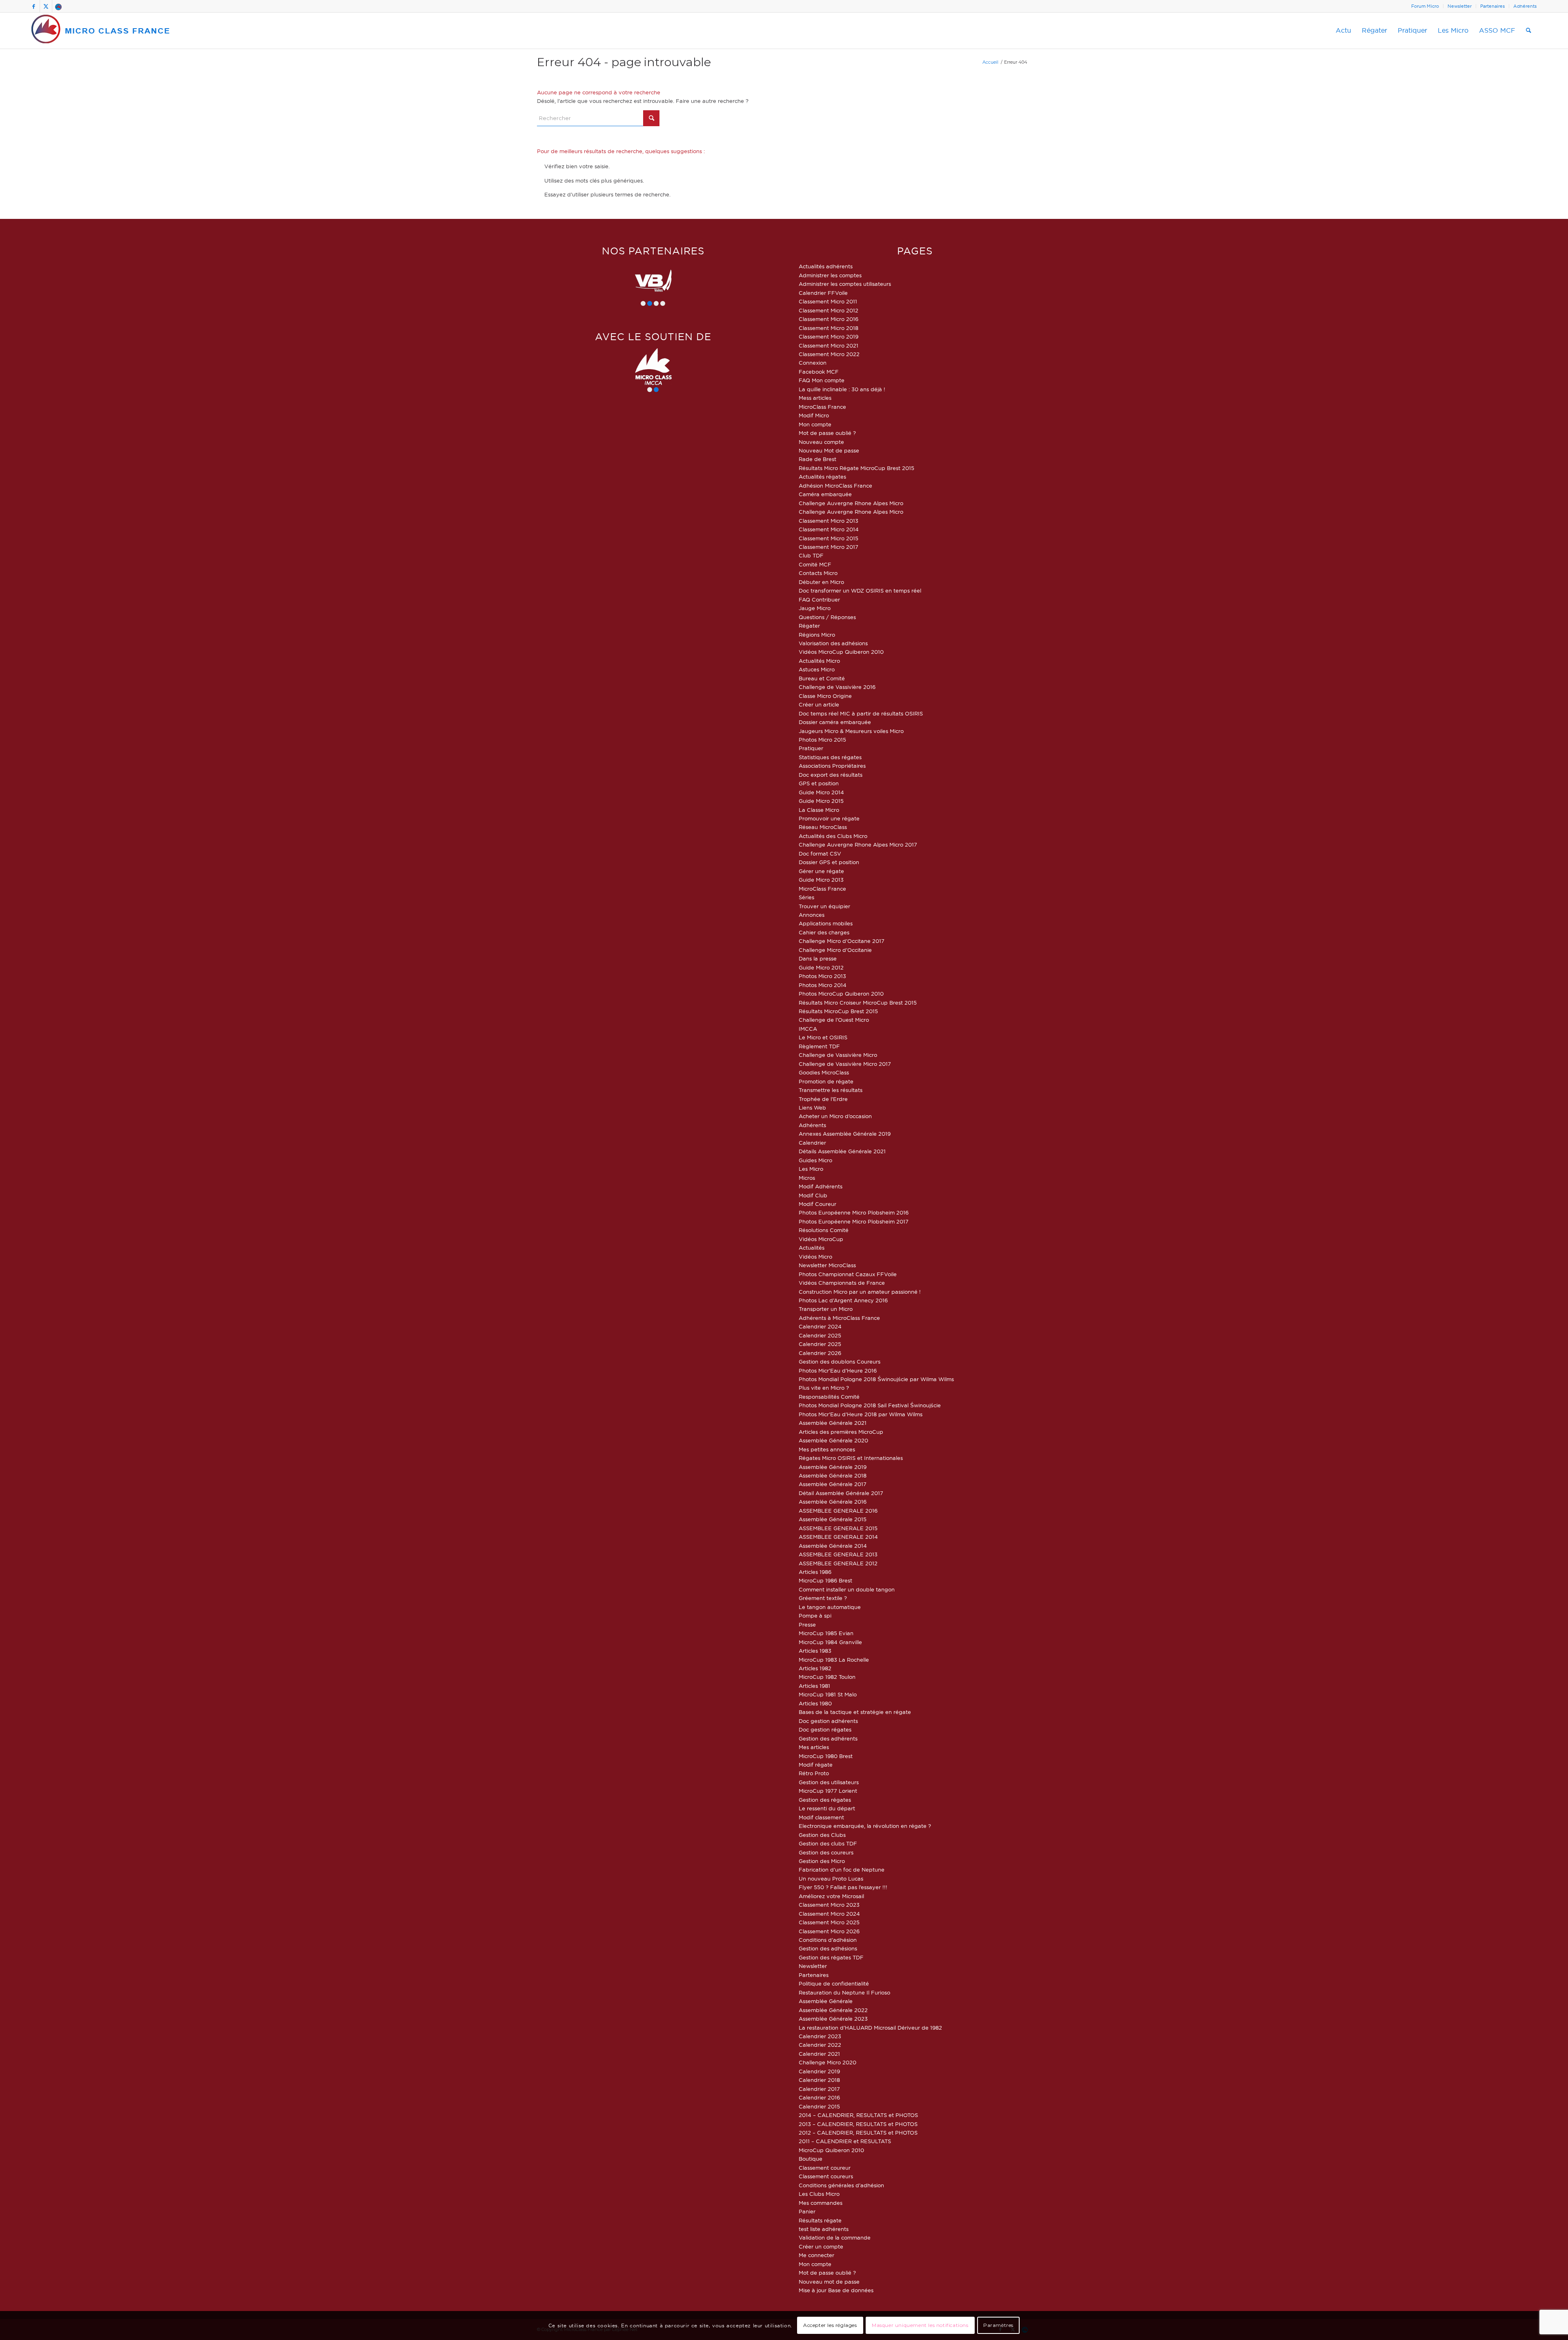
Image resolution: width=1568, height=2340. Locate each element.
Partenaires (1492, 6)
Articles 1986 (815, 1572)
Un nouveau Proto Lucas (831, 1879)
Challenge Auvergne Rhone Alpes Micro (851, 503)
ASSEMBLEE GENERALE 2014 (838, 1537)
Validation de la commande (835, 2237)
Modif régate (816, 1765)
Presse (807, 1625)
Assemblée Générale (826, 2001)
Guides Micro (815, 1160)
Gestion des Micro (822, 1861)
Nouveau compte (821, 442)
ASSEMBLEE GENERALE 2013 (838, 1554)
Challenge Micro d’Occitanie (835, 950)
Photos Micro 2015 (822, 740)
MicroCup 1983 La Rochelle (834, 1660)
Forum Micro (1425, 6)
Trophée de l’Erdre (823, 1099)
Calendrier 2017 (819, 2089)
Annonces (812, 915)
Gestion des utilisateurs (829, 1782)
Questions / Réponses (827, 617)
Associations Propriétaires (832, 766)
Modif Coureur (817, 1204)
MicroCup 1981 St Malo (828, 1694)
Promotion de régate (826, 1081)
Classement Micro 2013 (829, 521)
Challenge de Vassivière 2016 (837, 687)
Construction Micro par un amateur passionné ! (860, 1292)
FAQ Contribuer (819, 599)
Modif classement (821, 1817)
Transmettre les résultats (831, 1090)
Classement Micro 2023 (829, 1905)
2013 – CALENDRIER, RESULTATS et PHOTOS (858, 2124)
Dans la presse (818, 958)
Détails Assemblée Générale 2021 (842, 1151)
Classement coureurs (826, 2176)
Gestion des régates (825, 1800)
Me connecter (816, 2255)
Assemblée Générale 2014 (833, 1546)
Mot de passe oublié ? (827, 433)
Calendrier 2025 (820, 1335)
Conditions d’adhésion (828, 1940)
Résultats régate (820, 2220)
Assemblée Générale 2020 (833, 1440)
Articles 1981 (814, 1686)
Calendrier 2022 (820, 2045)
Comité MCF (815, 564)
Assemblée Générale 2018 (833, 1475)
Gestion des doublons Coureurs (840, 1362)
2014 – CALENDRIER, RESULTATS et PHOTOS (858, 2115)
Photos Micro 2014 (823, 985)
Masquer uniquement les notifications (920, 2326)
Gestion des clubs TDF (828, 1843)
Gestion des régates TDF (831, 1957)
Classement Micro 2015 (829, 538)
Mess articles (815, 398)
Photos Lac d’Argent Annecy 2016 (843, 1300)
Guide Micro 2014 (821, 792)
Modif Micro (814, 415)
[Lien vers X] (46, 6)
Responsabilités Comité (829, 1397)
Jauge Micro (815, 608)
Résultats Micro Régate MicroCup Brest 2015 (856, 468)
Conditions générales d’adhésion (841, 2185)
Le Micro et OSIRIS (823, 1037)
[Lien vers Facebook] (34, 6)
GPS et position (819, 783)
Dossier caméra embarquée (835, 722)
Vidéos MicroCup (821, 1239)
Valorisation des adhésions (833, 643)
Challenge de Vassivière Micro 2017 (845, 1064)
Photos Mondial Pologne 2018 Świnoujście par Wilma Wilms (876, 1379)
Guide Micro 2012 (821, 967)
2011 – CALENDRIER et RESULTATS (845, 2141)
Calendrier (812, 1143)
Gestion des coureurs (826, 1852)
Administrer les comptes (830, 275)
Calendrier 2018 (819, 2080)
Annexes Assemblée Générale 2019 (845, 1134)
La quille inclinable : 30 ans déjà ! (842, 389)
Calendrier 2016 (819, 2097)
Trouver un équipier (824, 906)
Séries (806, 897)
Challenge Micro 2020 (827, 2062)
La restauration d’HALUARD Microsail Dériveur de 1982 (870, 2028)
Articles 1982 (815, 1668)
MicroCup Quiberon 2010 (831, 2150)
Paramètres (998, 2326)
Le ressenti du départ (827, 1808)
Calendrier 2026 (820, 1353)
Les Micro (811, 1169)
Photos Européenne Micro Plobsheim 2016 (854, 1212)
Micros (807, 1178)
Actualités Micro (819, 661)
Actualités (812, 1248)
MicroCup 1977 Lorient (828, 1791)
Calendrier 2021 (819, 2054)
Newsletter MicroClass (827, 1265)
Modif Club (813, 1195)
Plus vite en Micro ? (824, 1388)
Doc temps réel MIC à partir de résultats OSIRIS (861, 713)
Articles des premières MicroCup (841, 1432)
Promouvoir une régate (829, 818)
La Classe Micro (819, 810)
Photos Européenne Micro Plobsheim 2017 (854, 1221)
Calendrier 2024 (820, 1326)
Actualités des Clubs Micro (833, 836)
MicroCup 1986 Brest (825, 1580)
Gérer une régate (821, 871)
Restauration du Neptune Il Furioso (844, 1992)
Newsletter (1460, 6)
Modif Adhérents (821, 1186)
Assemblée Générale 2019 (833, 1467)
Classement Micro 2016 (829, 319)
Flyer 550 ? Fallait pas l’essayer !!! (843, 1887)
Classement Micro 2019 (829, 337)
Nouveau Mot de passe (829, 450)
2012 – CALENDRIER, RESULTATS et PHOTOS (858, 2133)
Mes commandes (821, 2203)
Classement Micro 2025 (829, 1922)
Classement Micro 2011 (828, 301)
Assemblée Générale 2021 (833, 1423)
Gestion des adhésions (828, 1948)
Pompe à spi (815, 1616)
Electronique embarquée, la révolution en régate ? (865, 1826)
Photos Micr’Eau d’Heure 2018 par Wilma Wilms (861, 1414)
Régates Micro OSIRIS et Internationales (851, 1458)
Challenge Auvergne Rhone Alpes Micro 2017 (858, 845)
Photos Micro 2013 (822, 976)
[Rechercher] (1529, 31)
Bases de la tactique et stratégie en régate (855, 1712)
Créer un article (819, 704)
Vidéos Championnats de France (842, 1283)
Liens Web (812, 1108)
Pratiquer (811, 748)
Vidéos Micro (815, 1257)
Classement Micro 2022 (829, 354)
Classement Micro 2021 (829, 345)
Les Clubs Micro (819, 2194)
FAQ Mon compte (822, 380)
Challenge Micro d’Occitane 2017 (842, 941)
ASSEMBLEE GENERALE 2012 (838, 1563)
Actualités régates (822, 477)
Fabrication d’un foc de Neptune (842, 1870)
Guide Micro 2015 (821, 801)
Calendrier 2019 (819, 2071)
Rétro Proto (814, 1773)
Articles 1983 (815, 1651)
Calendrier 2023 (820, 2036)
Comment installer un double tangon (847, 1589)
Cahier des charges (824, 932)
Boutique (811, 2159)
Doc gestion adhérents (828, 1721)
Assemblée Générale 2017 (833, 1484)
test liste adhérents (824, 2229)
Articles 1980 (815, 1703)
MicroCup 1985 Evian (826, 1633)
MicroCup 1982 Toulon (827, 1677)
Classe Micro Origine (825, 696)
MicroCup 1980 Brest (826, 1756)
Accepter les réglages (830, 2326)
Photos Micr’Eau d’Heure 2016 (838, 1371)
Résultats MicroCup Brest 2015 (838, 1011)
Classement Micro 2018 (829, 328)
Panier (807, 2211)
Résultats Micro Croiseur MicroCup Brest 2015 (858, 1003)
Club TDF (811, 555)
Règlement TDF (819, 1046)
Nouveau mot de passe (829, 2282)
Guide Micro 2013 (821, 880)
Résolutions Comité (824, 1230)
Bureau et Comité (822, 678)
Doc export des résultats (831, 775)
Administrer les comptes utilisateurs (845, 284)
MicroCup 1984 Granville (830, 1642)
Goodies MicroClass (824, 1072)
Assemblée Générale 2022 (833, 2010)
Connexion (813, 363)
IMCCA (808, 1029)
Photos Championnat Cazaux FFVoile (848, 1274)
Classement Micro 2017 (829, 547)
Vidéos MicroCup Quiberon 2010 (841, 652)
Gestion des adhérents (828, 1738)
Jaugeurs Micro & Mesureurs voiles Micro (851, 731)
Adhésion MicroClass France (835, 486)
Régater (809, 626)
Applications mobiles (826, 923)
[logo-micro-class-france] (101, 31)
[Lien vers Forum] (58, 6)
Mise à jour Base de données (836, 2290)
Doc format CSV (820, 854)
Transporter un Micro (826, 1309)
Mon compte (815, 424)
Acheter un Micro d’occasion (835, 1116)
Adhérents (1525, 6)
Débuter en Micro (821, 582)
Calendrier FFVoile (823, 293)
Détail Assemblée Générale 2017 (841, 1493)
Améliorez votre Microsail (831, 1896)
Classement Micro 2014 (829, 529)
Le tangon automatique (830, 1607)
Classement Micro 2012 (829, 310)
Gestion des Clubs (822, 1835)
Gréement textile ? (823, 1598)
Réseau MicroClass (823, 827)
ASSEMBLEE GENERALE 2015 (838, 1528)
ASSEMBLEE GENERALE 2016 (838, 1511)
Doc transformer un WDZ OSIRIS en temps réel (860, 591)
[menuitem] (1425, 6)
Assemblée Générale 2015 (833, 1519)
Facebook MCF (819, 372)
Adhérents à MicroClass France (839, 1318)
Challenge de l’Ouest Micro (834, 1020)
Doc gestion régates (825, 1729)
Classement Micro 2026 (829, 1931)
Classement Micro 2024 (829, 1914)
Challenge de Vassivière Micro (838, 1055)
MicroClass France (822, 407)
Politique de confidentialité (834, 1983)
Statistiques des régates (830, 757)
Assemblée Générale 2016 (833, 1502)
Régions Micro (817, 635)
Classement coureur (825, 2168)
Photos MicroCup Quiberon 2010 (841, 994)
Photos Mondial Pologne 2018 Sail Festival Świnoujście (870, 1405)
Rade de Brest (817, 459)
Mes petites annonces (827, 1449)
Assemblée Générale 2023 (833, 2019)
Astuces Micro (817, 669)
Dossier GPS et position (829, 862)
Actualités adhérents (826, 266)
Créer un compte (821, 2246)
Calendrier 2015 (819, 2106)
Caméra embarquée (825, 494)
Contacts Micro (818, 573)
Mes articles (814, 1747)
